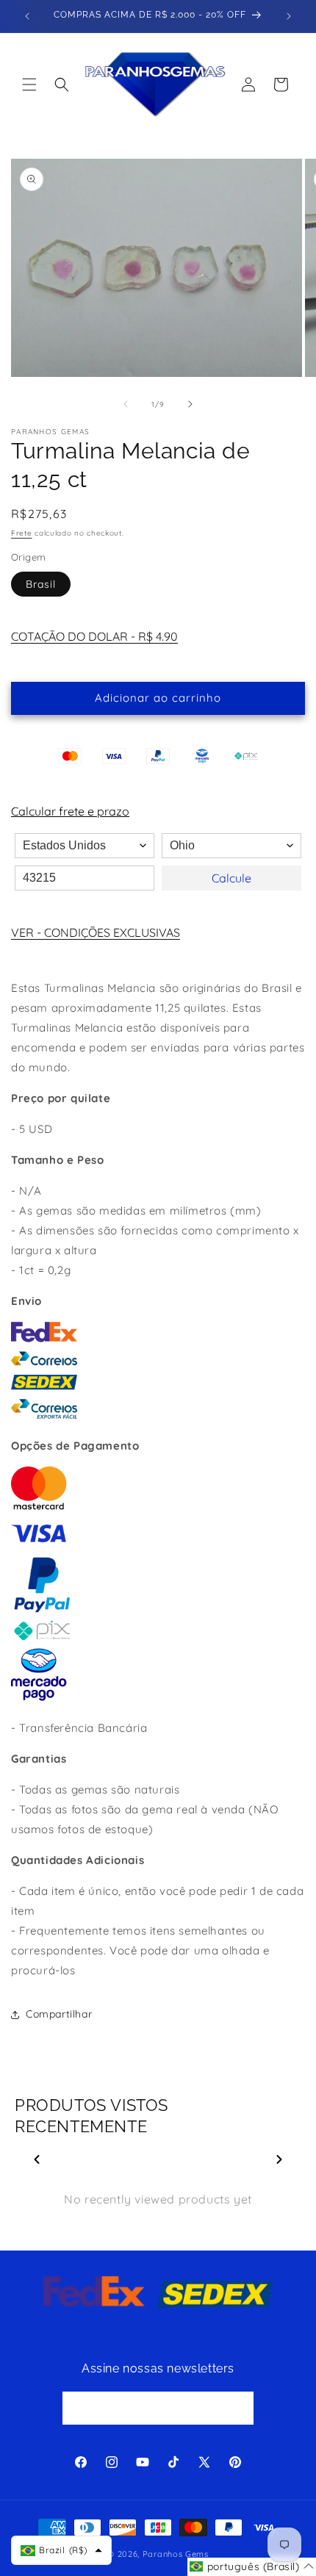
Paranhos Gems (176, 2554)
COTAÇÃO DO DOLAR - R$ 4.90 (94, 636)
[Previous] (37, 2159)
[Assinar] (237, 2408)
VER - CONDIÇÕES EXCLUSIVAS (96, 932)
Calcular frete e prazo (70, 811)
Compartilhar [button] (59, 2014)
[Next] (279, 2159)
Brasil (41, 584)
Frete (22, 533)
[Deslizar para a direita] (190, 404)
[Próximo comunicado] (289, 16)
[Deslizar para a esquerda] (126, 404)
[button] (29, 84)
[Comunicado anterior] (27, 16)
